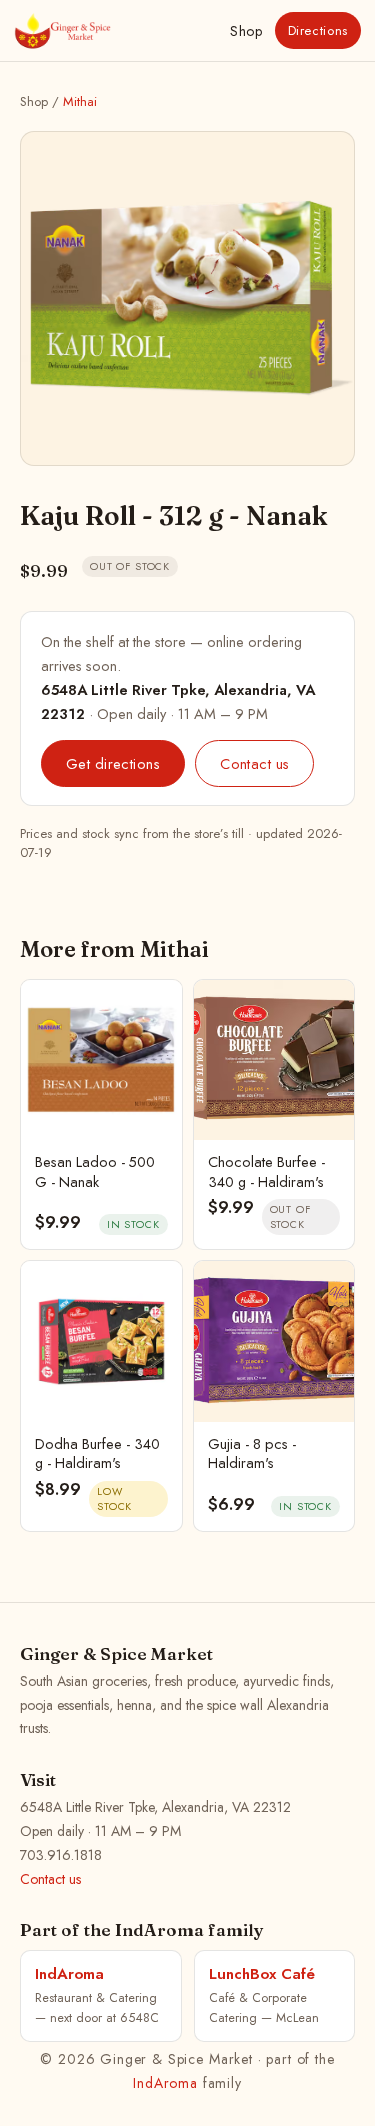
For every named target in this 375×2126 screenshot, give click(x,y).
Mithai (80, 101)
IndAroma (165, 2083)
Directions (318, 30)
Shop (246, 31)
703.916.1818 (61, 1855)
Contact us (254, 763)
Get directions (113, 763)
